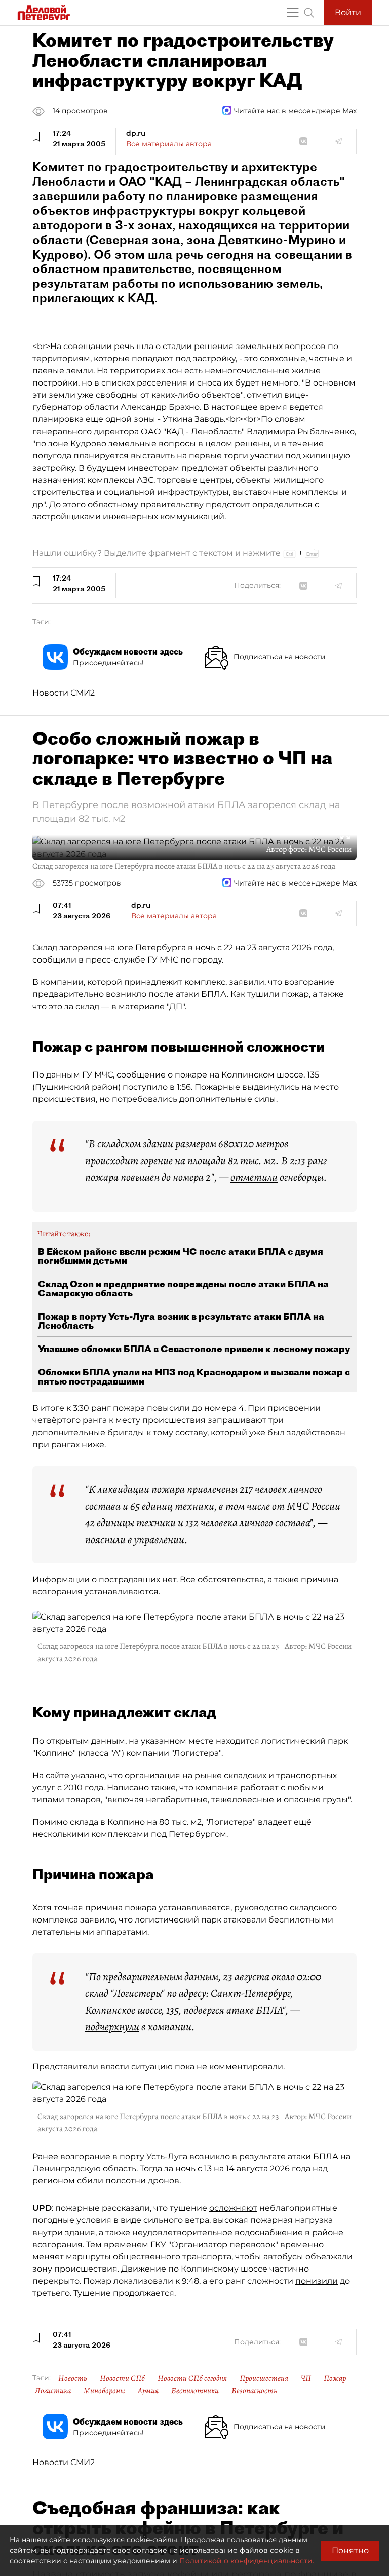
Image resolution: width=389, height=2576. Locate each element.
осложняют (233, 2208)
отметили (254, 1177)
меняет (48, 2257)
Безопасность (254, 2391)
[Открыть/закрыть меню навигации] (293, 13)
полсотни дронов (142, 2181)
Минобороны (104, 2391)
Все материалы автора (169, 144)
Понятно (350, 2550)
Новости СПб (122, 2378)
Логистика (53, 2391)
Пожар (335, 2378)
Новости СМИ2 (64, 693)
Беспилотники (195, 2391)
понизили (317, 2281)
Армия (148, 2391)
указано (88, 1775)
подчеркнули (112, 2027)
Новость (73, 2378)
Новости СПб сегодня (192, 2378)
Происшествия (264, 2378)
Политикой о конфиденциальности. (247, 2561)
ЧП (306, 2378)
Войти (348, 12)
